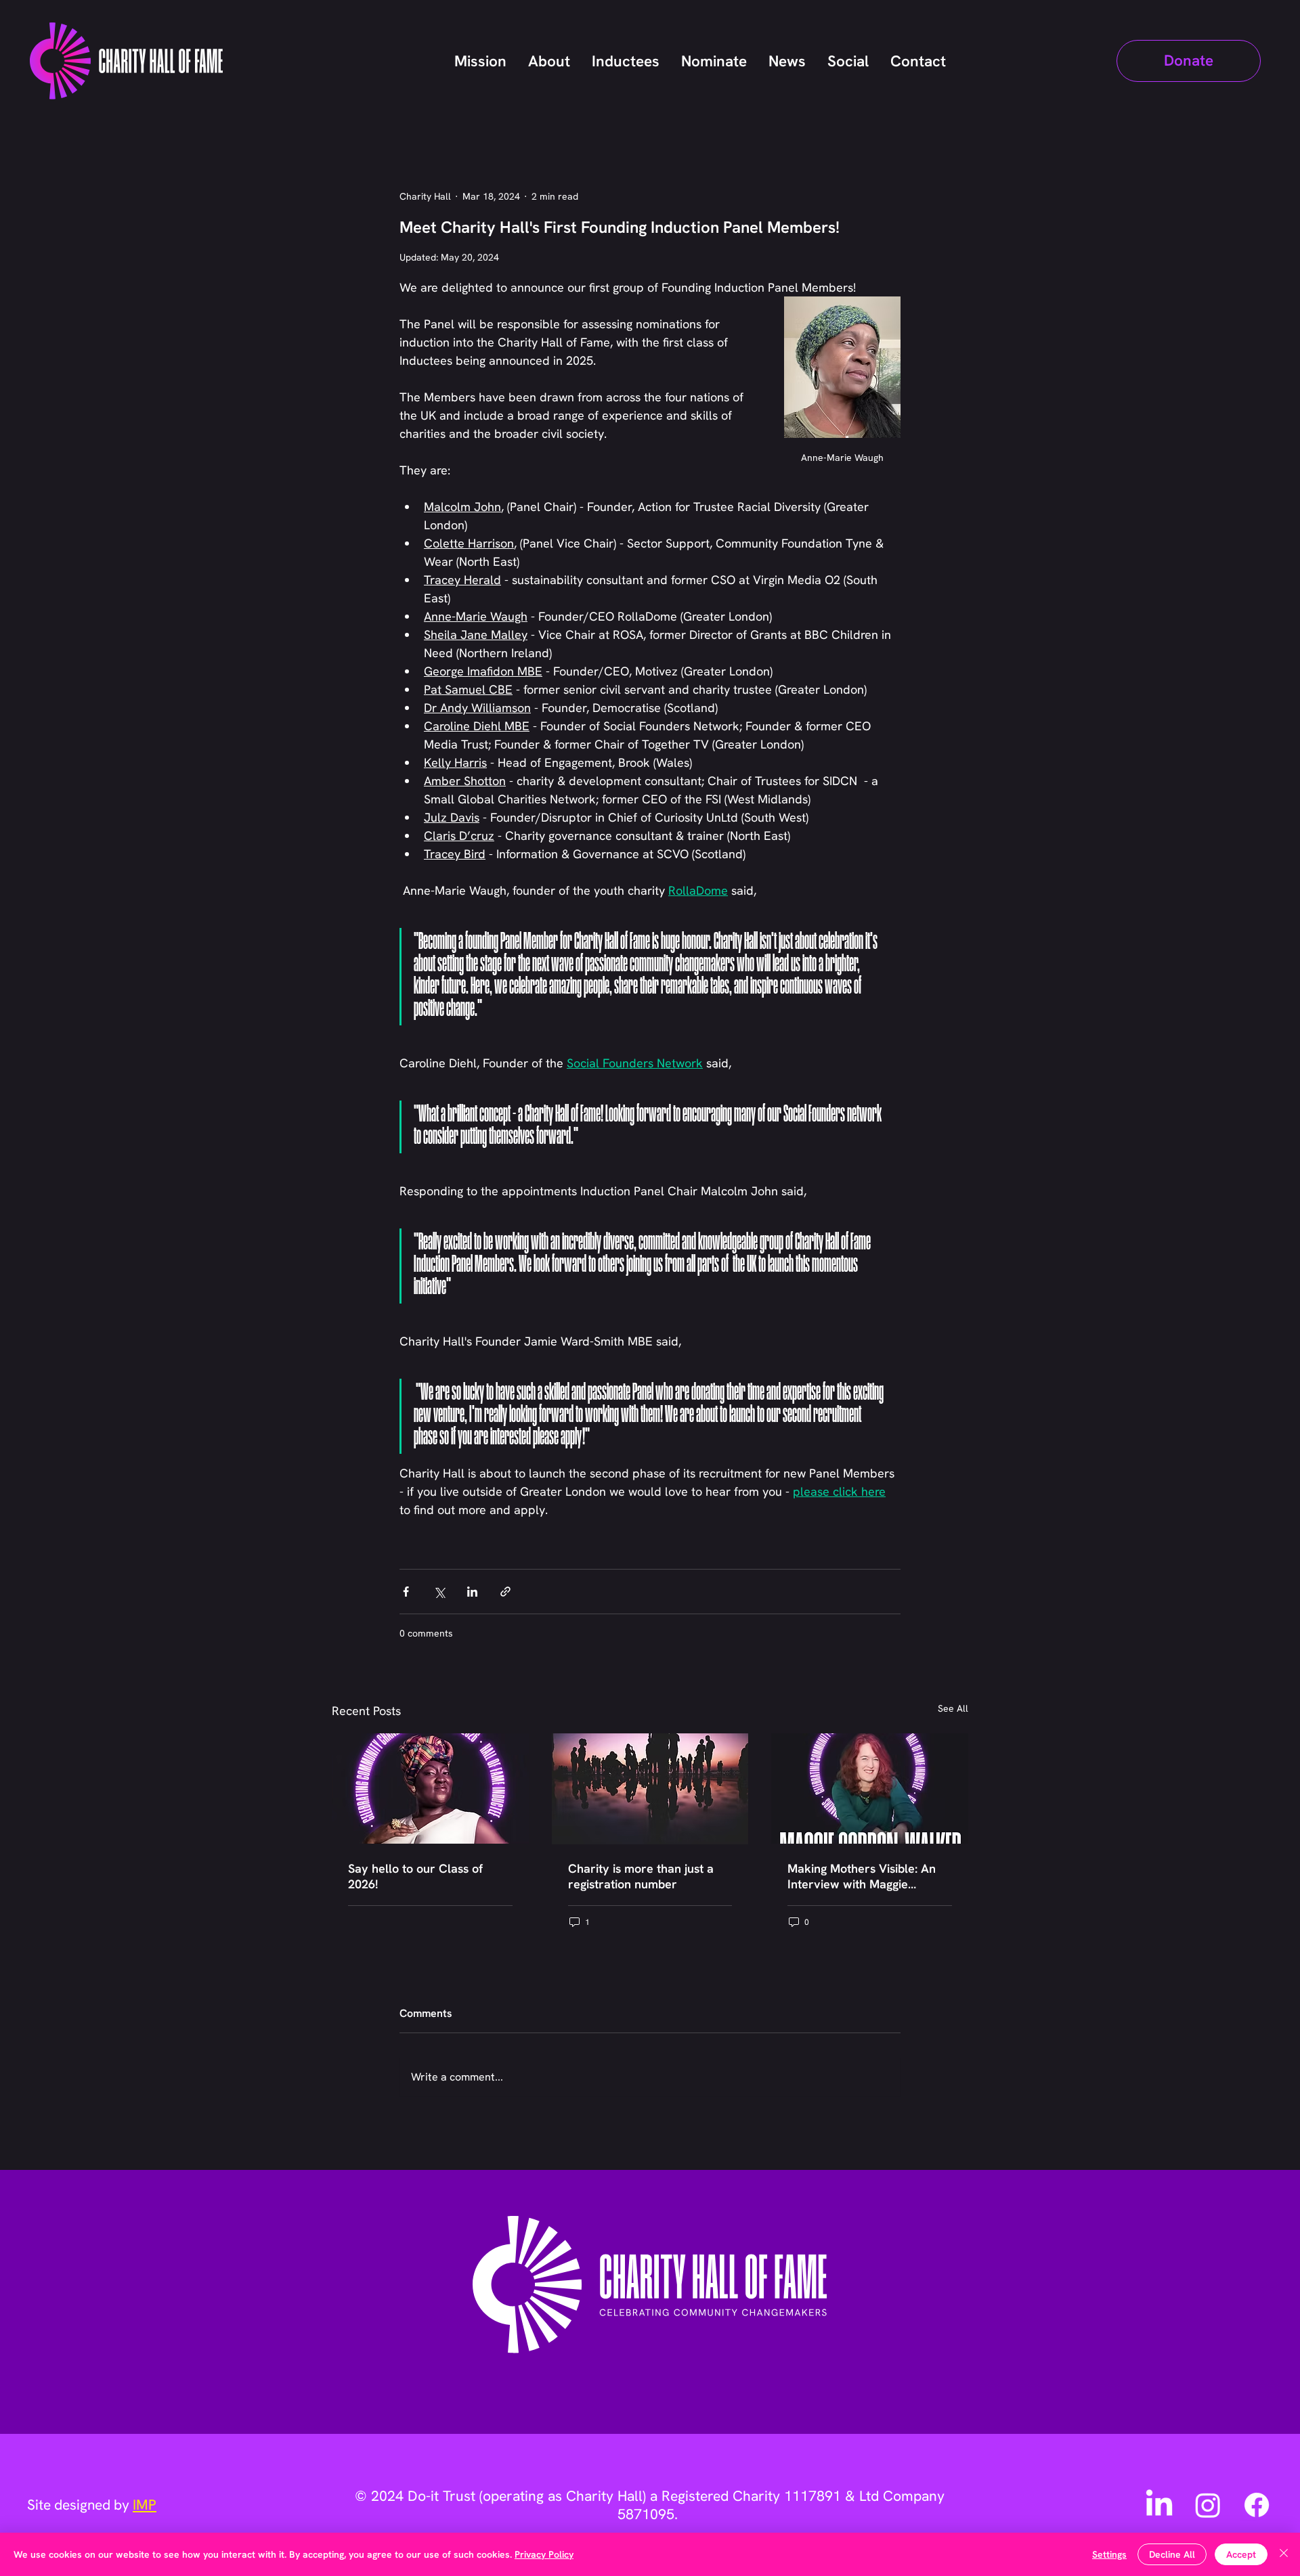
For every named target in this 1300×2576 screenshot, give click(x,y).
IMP (145, 2505)
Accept (1241, 2554)
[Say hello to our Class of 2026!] (430, 1789)
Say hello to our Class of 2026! (415, 1876)
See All (953, 1708)
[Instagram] (1208, 2505)
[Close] (1284, 2554)
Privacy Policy (544, 2554)
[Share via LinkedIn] (472, 1592)
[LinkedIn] (1159, 2505)
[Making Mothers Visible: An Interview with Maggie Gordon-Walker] (870, 1789)
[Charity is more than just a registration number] (650, 1789)
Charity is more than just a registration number (641, 1876)
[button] (1189, 61)
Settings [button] (1109, 2554)
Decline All (1172, 2554)
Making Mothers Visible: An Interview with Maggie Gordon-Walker (862, 1876)
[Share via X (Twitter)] (439, 1592)
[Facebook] (1257, 2505)
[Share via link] (505, 1592)
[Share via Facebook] (406, 1592)
